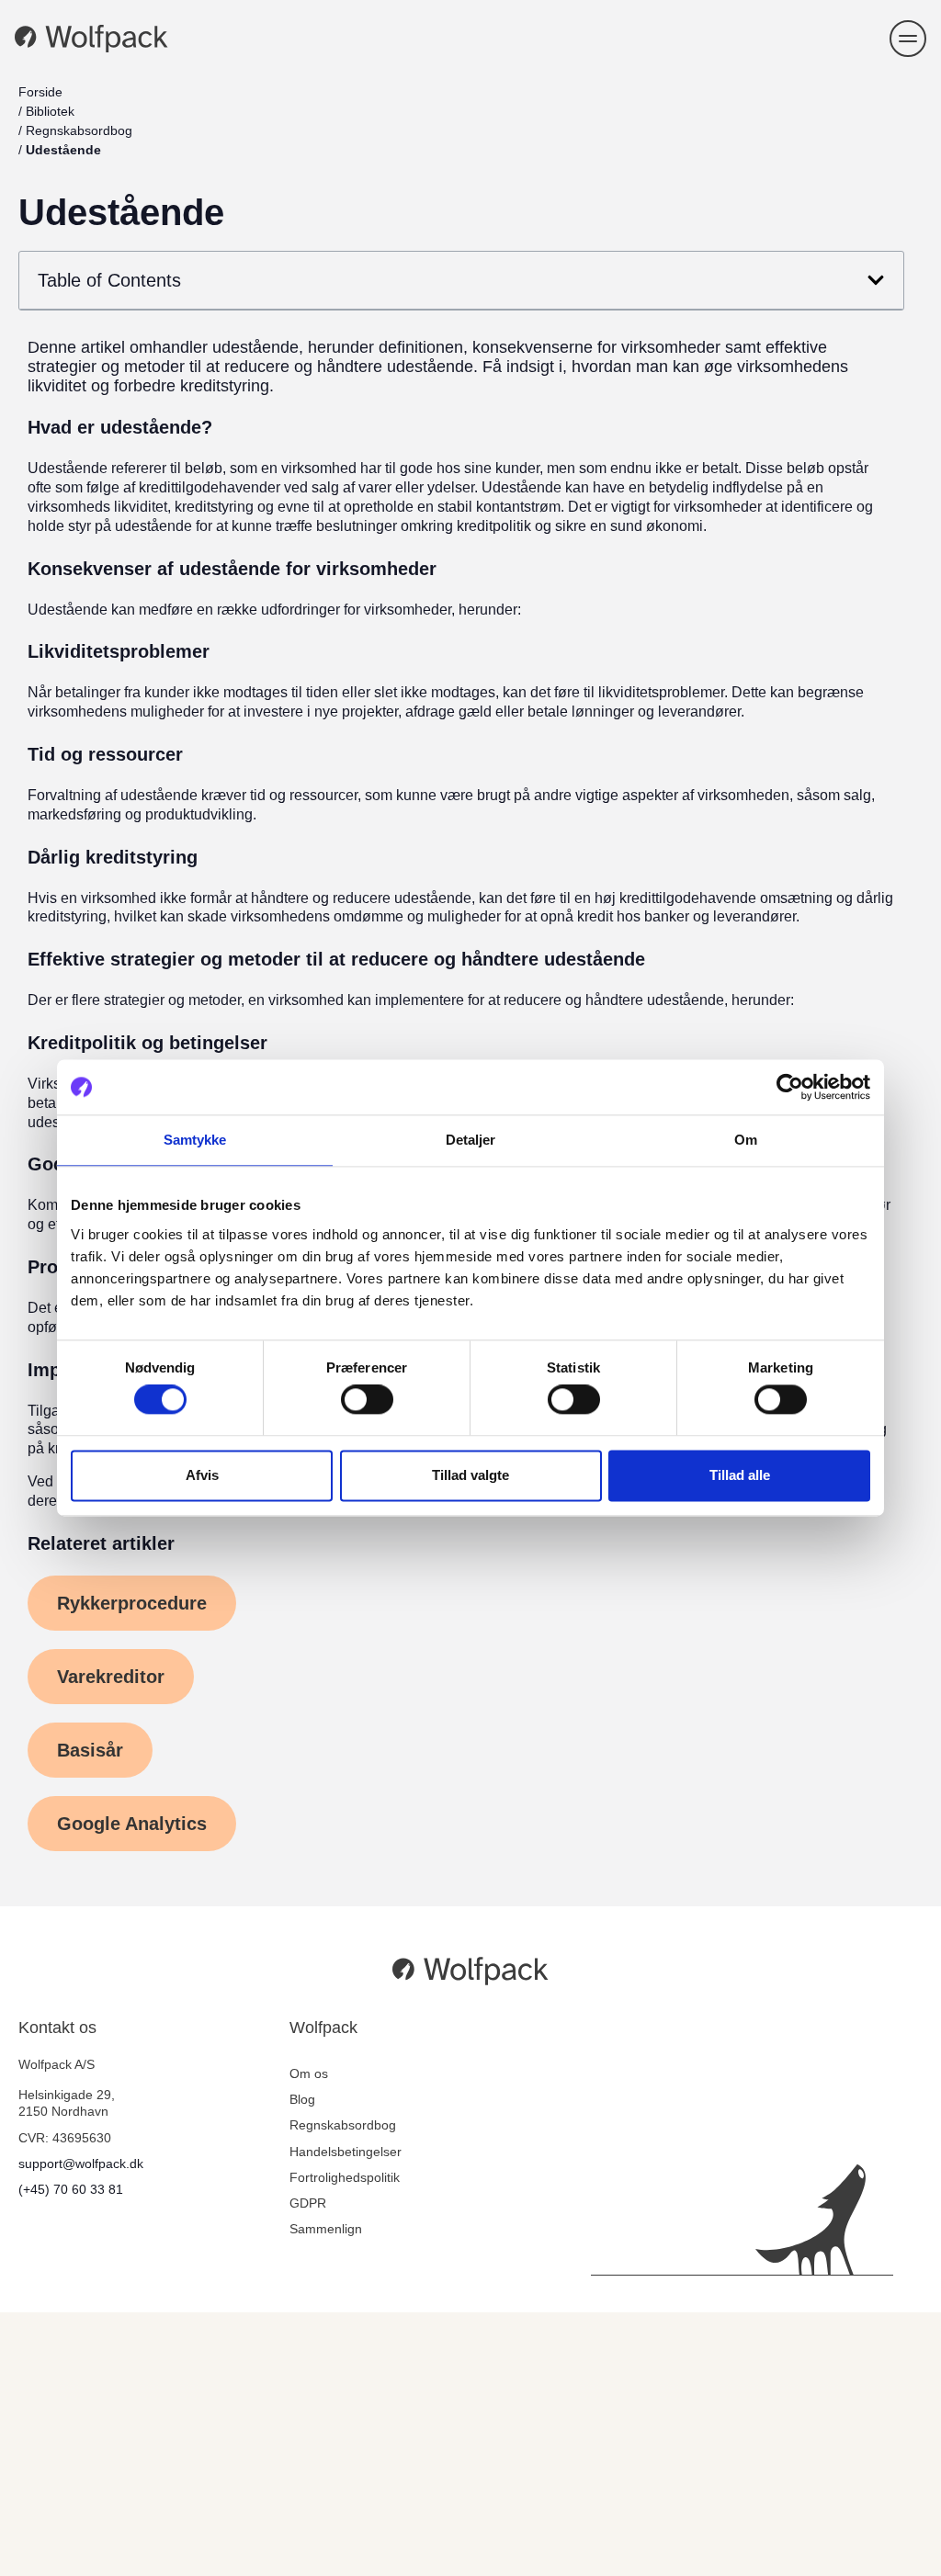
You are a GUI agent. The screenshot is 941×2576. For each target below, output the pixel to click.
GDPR (308, 2203)
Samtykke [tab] (195, 1140)
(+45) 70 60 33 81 (71, 2189)
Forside (40, 92)
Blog (302, 2099)
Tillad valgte (470, 1475)
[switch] (367, 1400)
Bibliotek (50, 111)
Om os (309, 2073)
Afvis (202, 1475)
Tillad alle (740, 1475)
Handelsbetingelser (346, 2152)
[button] (908, 39)
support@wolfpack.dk (81, 2164)
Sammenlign (326, 2229)
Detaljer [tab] (471, 1140)
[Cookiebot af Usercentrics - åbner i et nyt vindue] (790, 1087)
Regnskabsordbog (79, 130)
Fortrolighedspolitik (345, 2177)
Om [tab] (746, 1140)
